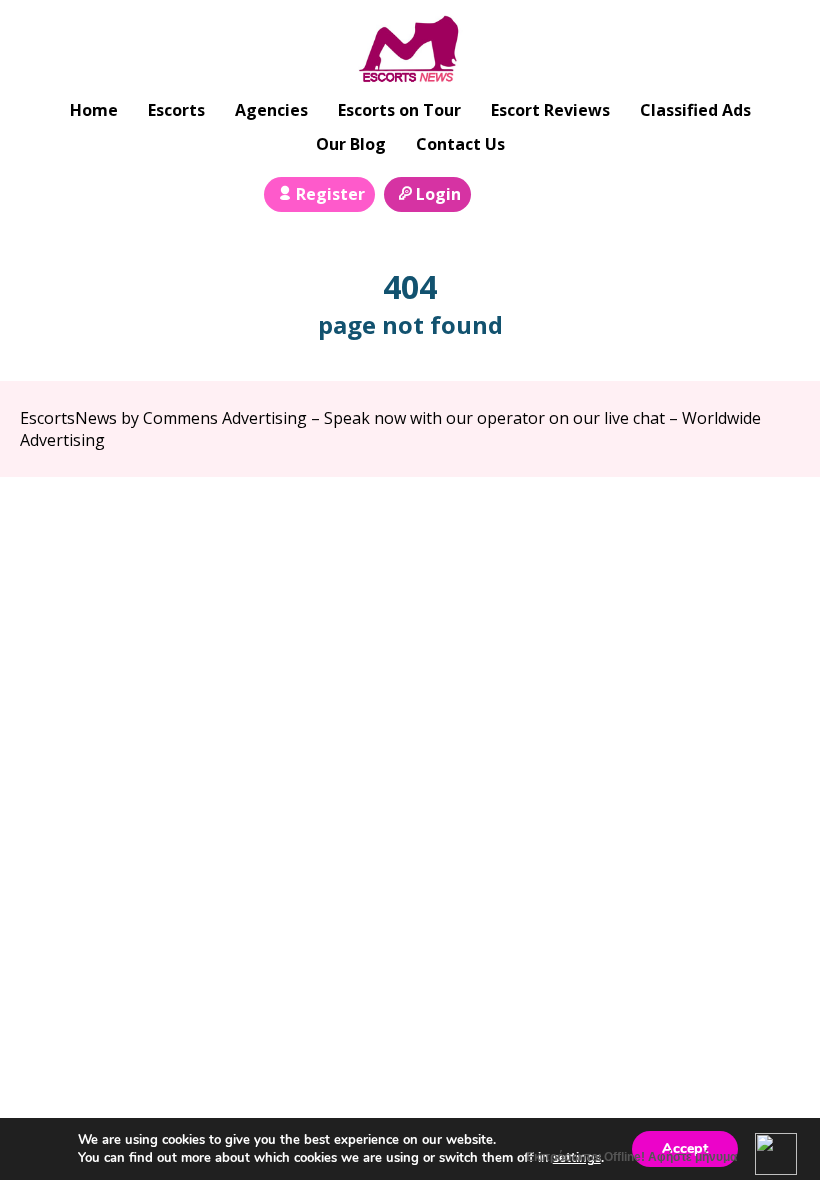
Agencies (271, 110)
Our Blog (351, 144)
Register (330, 194)
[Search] (498, 192)
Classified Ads (695, 110)
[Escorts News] (410, 51)
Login (438, 194)
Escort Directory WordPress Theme (771, 516)
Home (94, 110)
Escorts (176, 110)
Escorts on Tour (399, 110)
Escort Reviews (550, 110)
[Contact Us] (543, 192)
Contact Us (460, 144)
